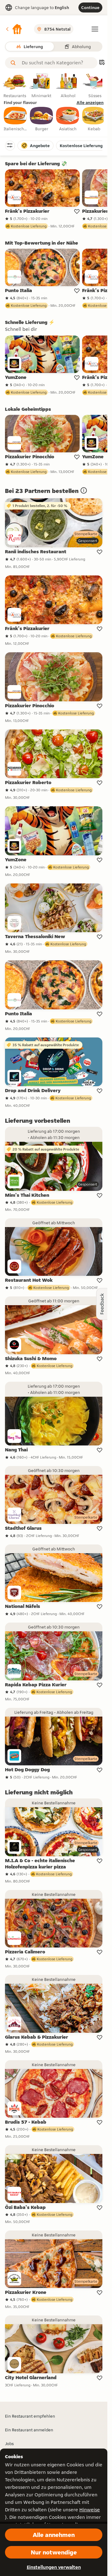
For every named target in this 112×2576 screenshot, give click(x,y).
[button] (14, 29)
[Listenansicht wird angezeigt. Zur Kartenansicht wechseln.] (102, 63)
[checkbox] (16, 119)
